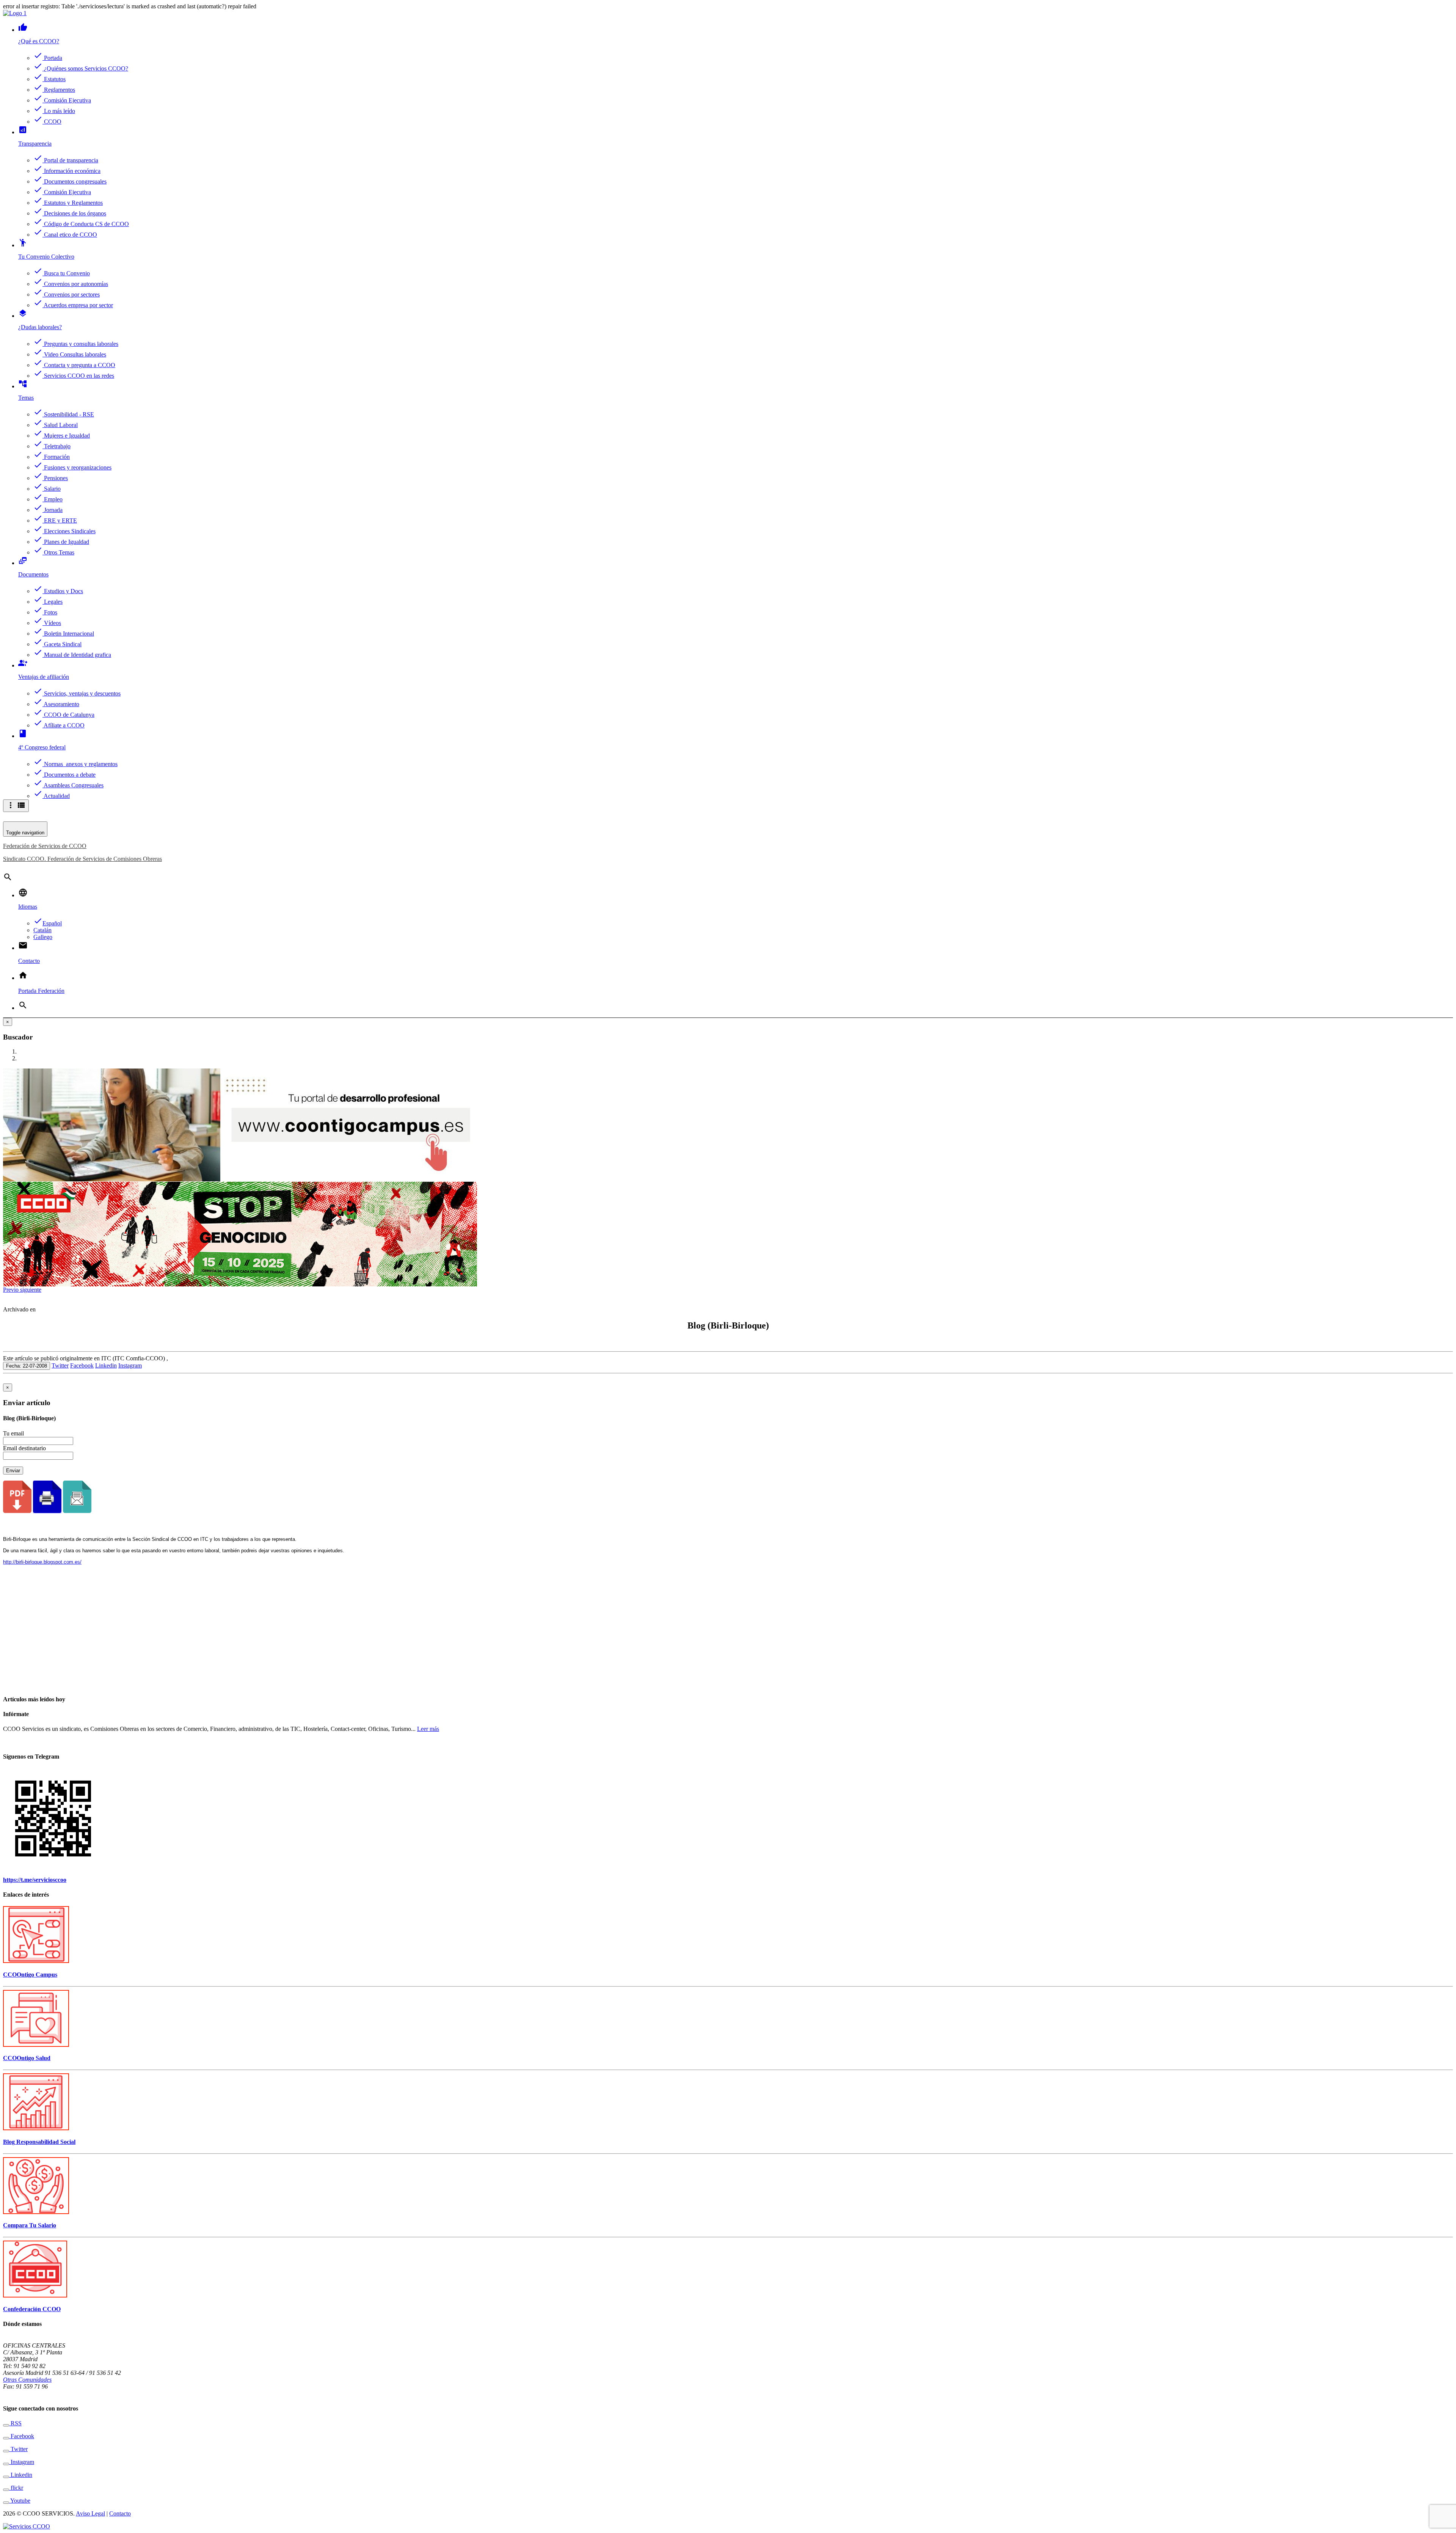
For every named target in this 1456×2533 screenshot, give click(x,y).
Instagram (130, 1365)
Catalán (42, 930)
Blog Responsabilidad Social (39, 2142)
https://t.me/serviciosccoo (35, 1880)
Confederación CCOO (32, 2309)
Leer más (428, 1729)
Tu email (13, 1433)
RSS (15, 2423)
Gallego (43, 937)
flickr (16, 2488)
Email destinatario (24, 1448)
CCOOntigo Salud (27, 2058)
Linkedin (106, 1365)
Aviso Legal (90, 2513)
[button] (12, 1290)
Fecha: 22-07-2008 (27, 1366)
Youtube (20, 2501)
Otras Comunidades (27, 2380)
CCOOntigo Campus (30, 1975)
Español (48, 923)
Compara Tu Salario (30, 2225)
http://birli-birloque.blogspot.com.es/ (42, 1562)
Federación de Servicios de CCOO (45, 846)
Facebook (82, 1365)
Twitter (60, 1365)
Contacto (120, 2513)
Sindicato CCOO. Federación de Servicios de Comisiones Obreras (82, 859)
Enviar (13, 1471)
